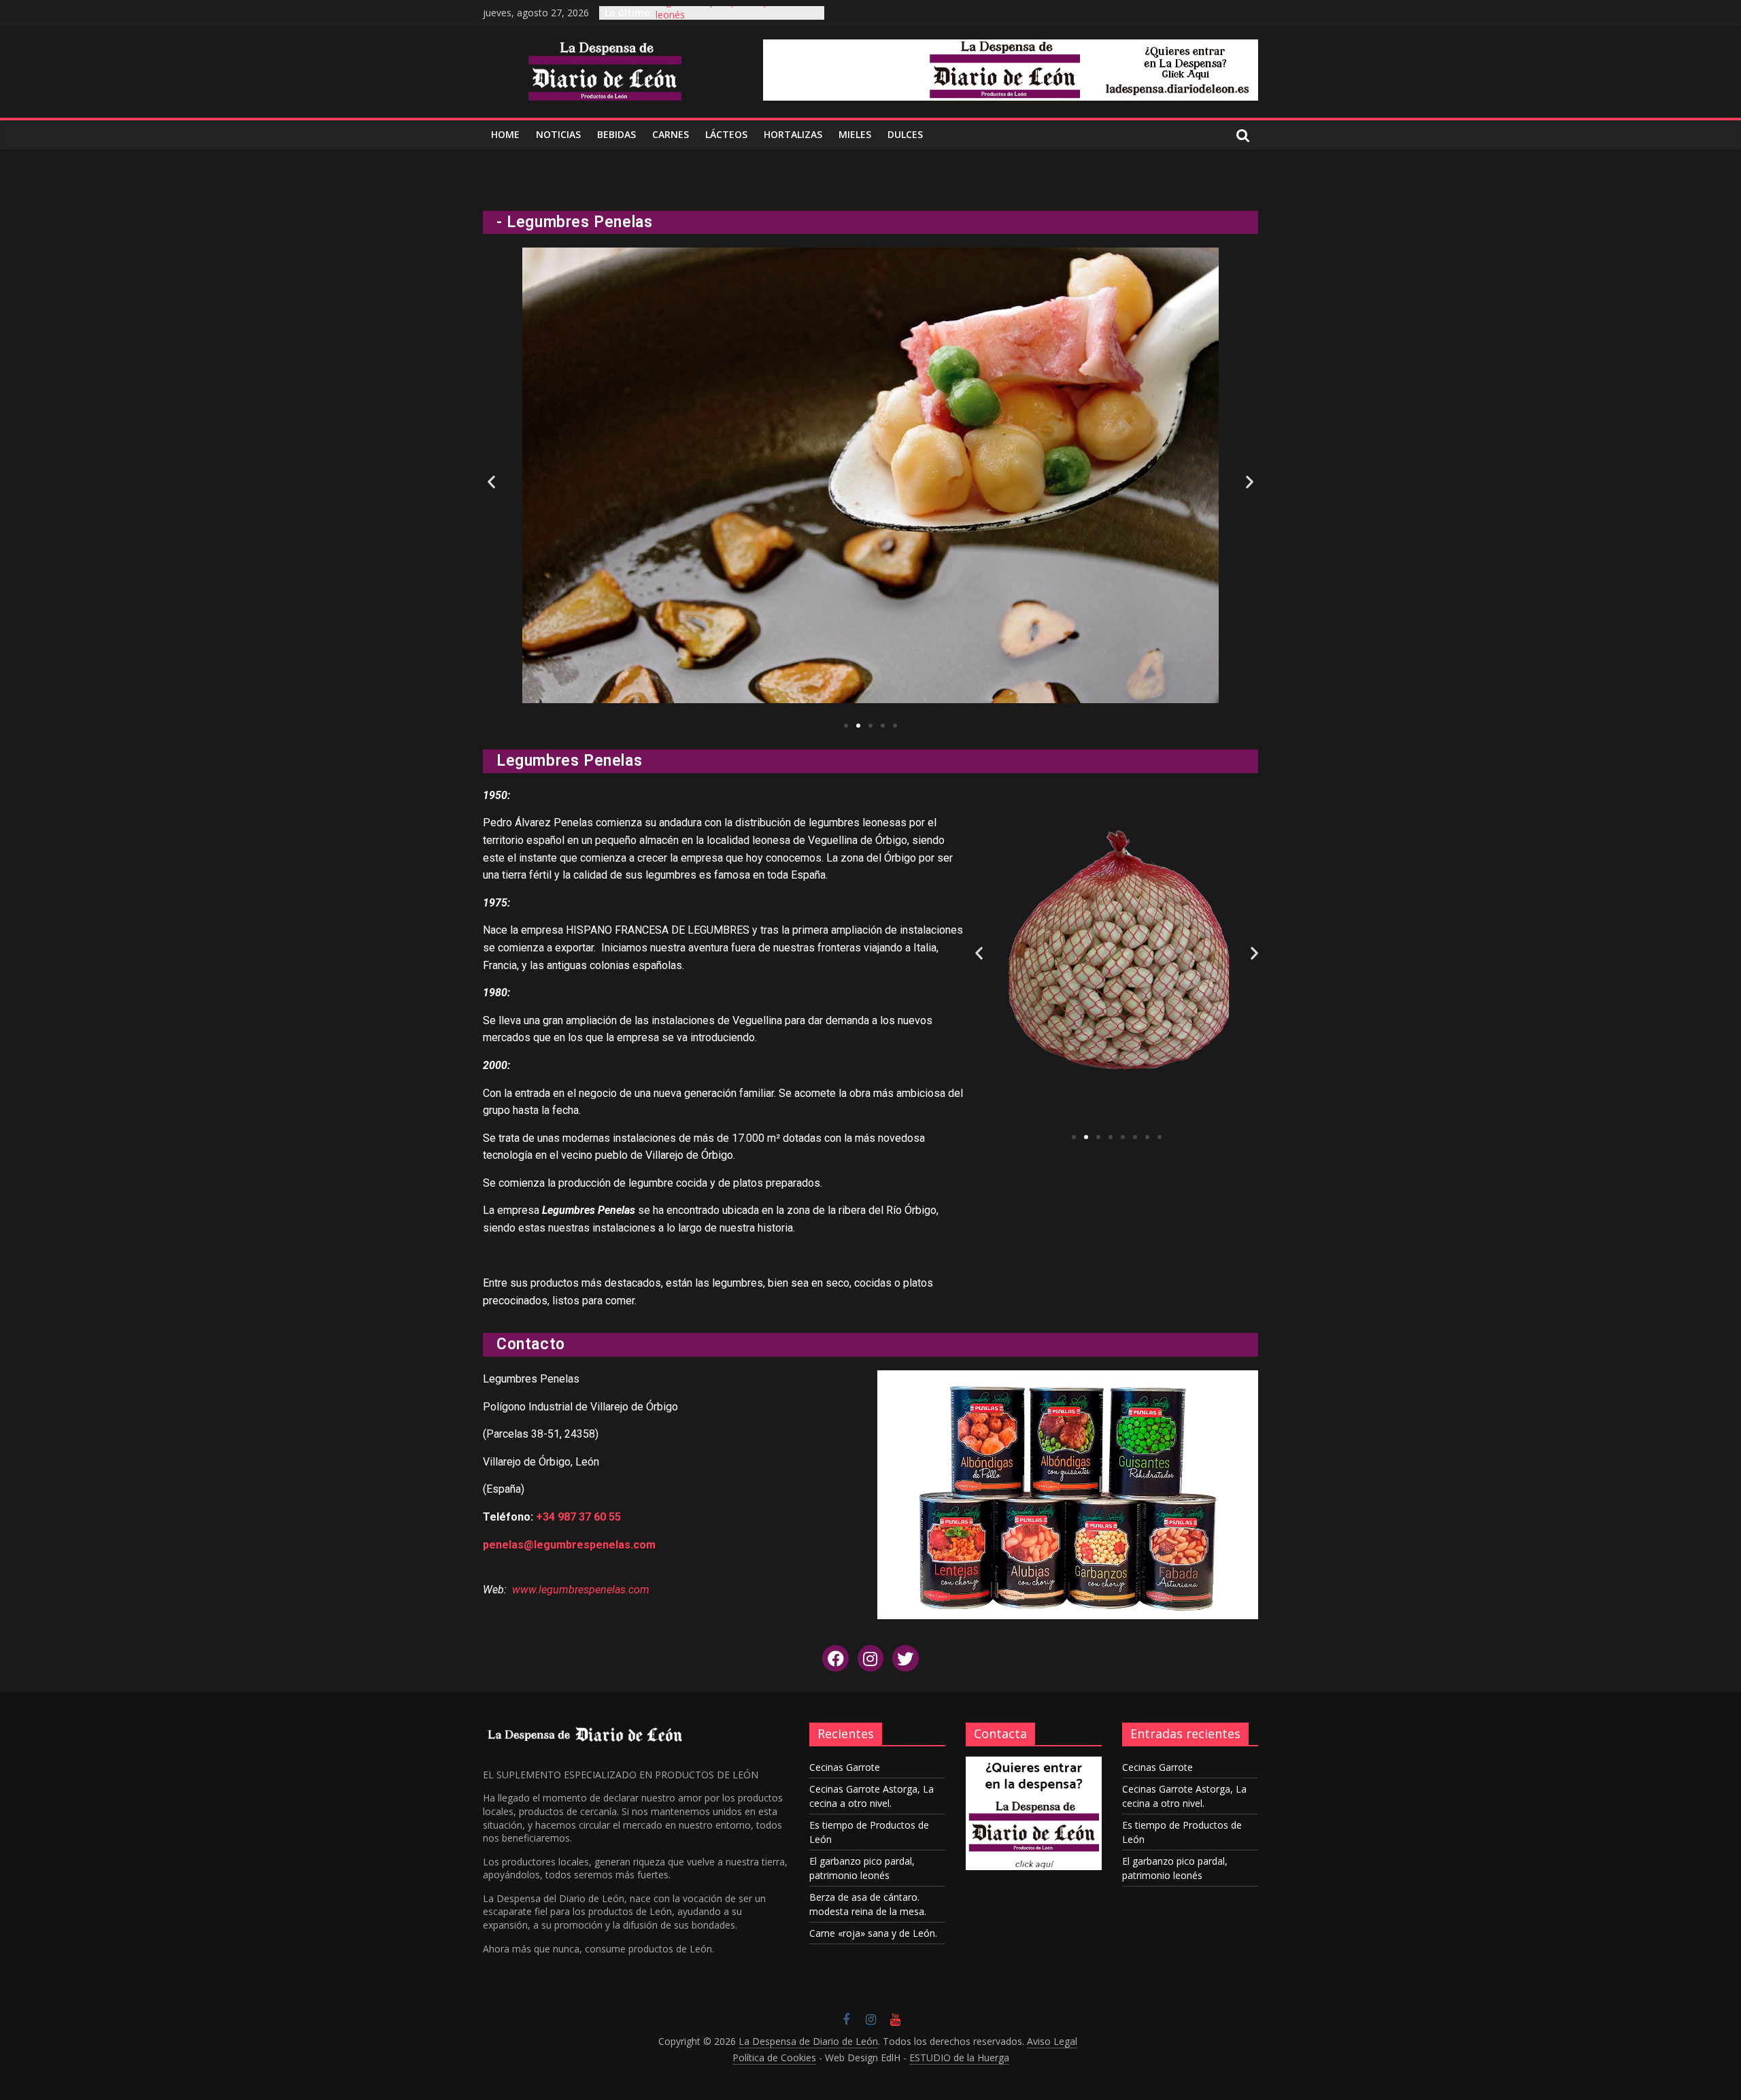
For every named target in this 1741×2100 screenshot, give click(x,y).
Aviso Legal (1052, 2041)
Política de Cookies (774, 2057)
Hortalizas (793, 134)
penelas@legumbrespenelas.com (569, 1545)
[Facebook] (835, 1658)
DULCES (905, 134)
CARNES (671, 134)
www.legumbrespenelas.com (581, 1590)
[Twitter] (905, 1658)
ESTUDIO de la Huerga (959, 2057)
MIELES (855, 134)
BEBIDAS (616, 134)
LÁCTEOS (726, 134)
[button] (846, 726)
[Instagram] (870, 1658)
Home (505, 134)
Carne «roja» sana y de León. (873, 1933)
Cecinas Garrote (845, 1767)
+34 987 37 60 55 (578, 1517)
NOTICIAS (558, 134)
